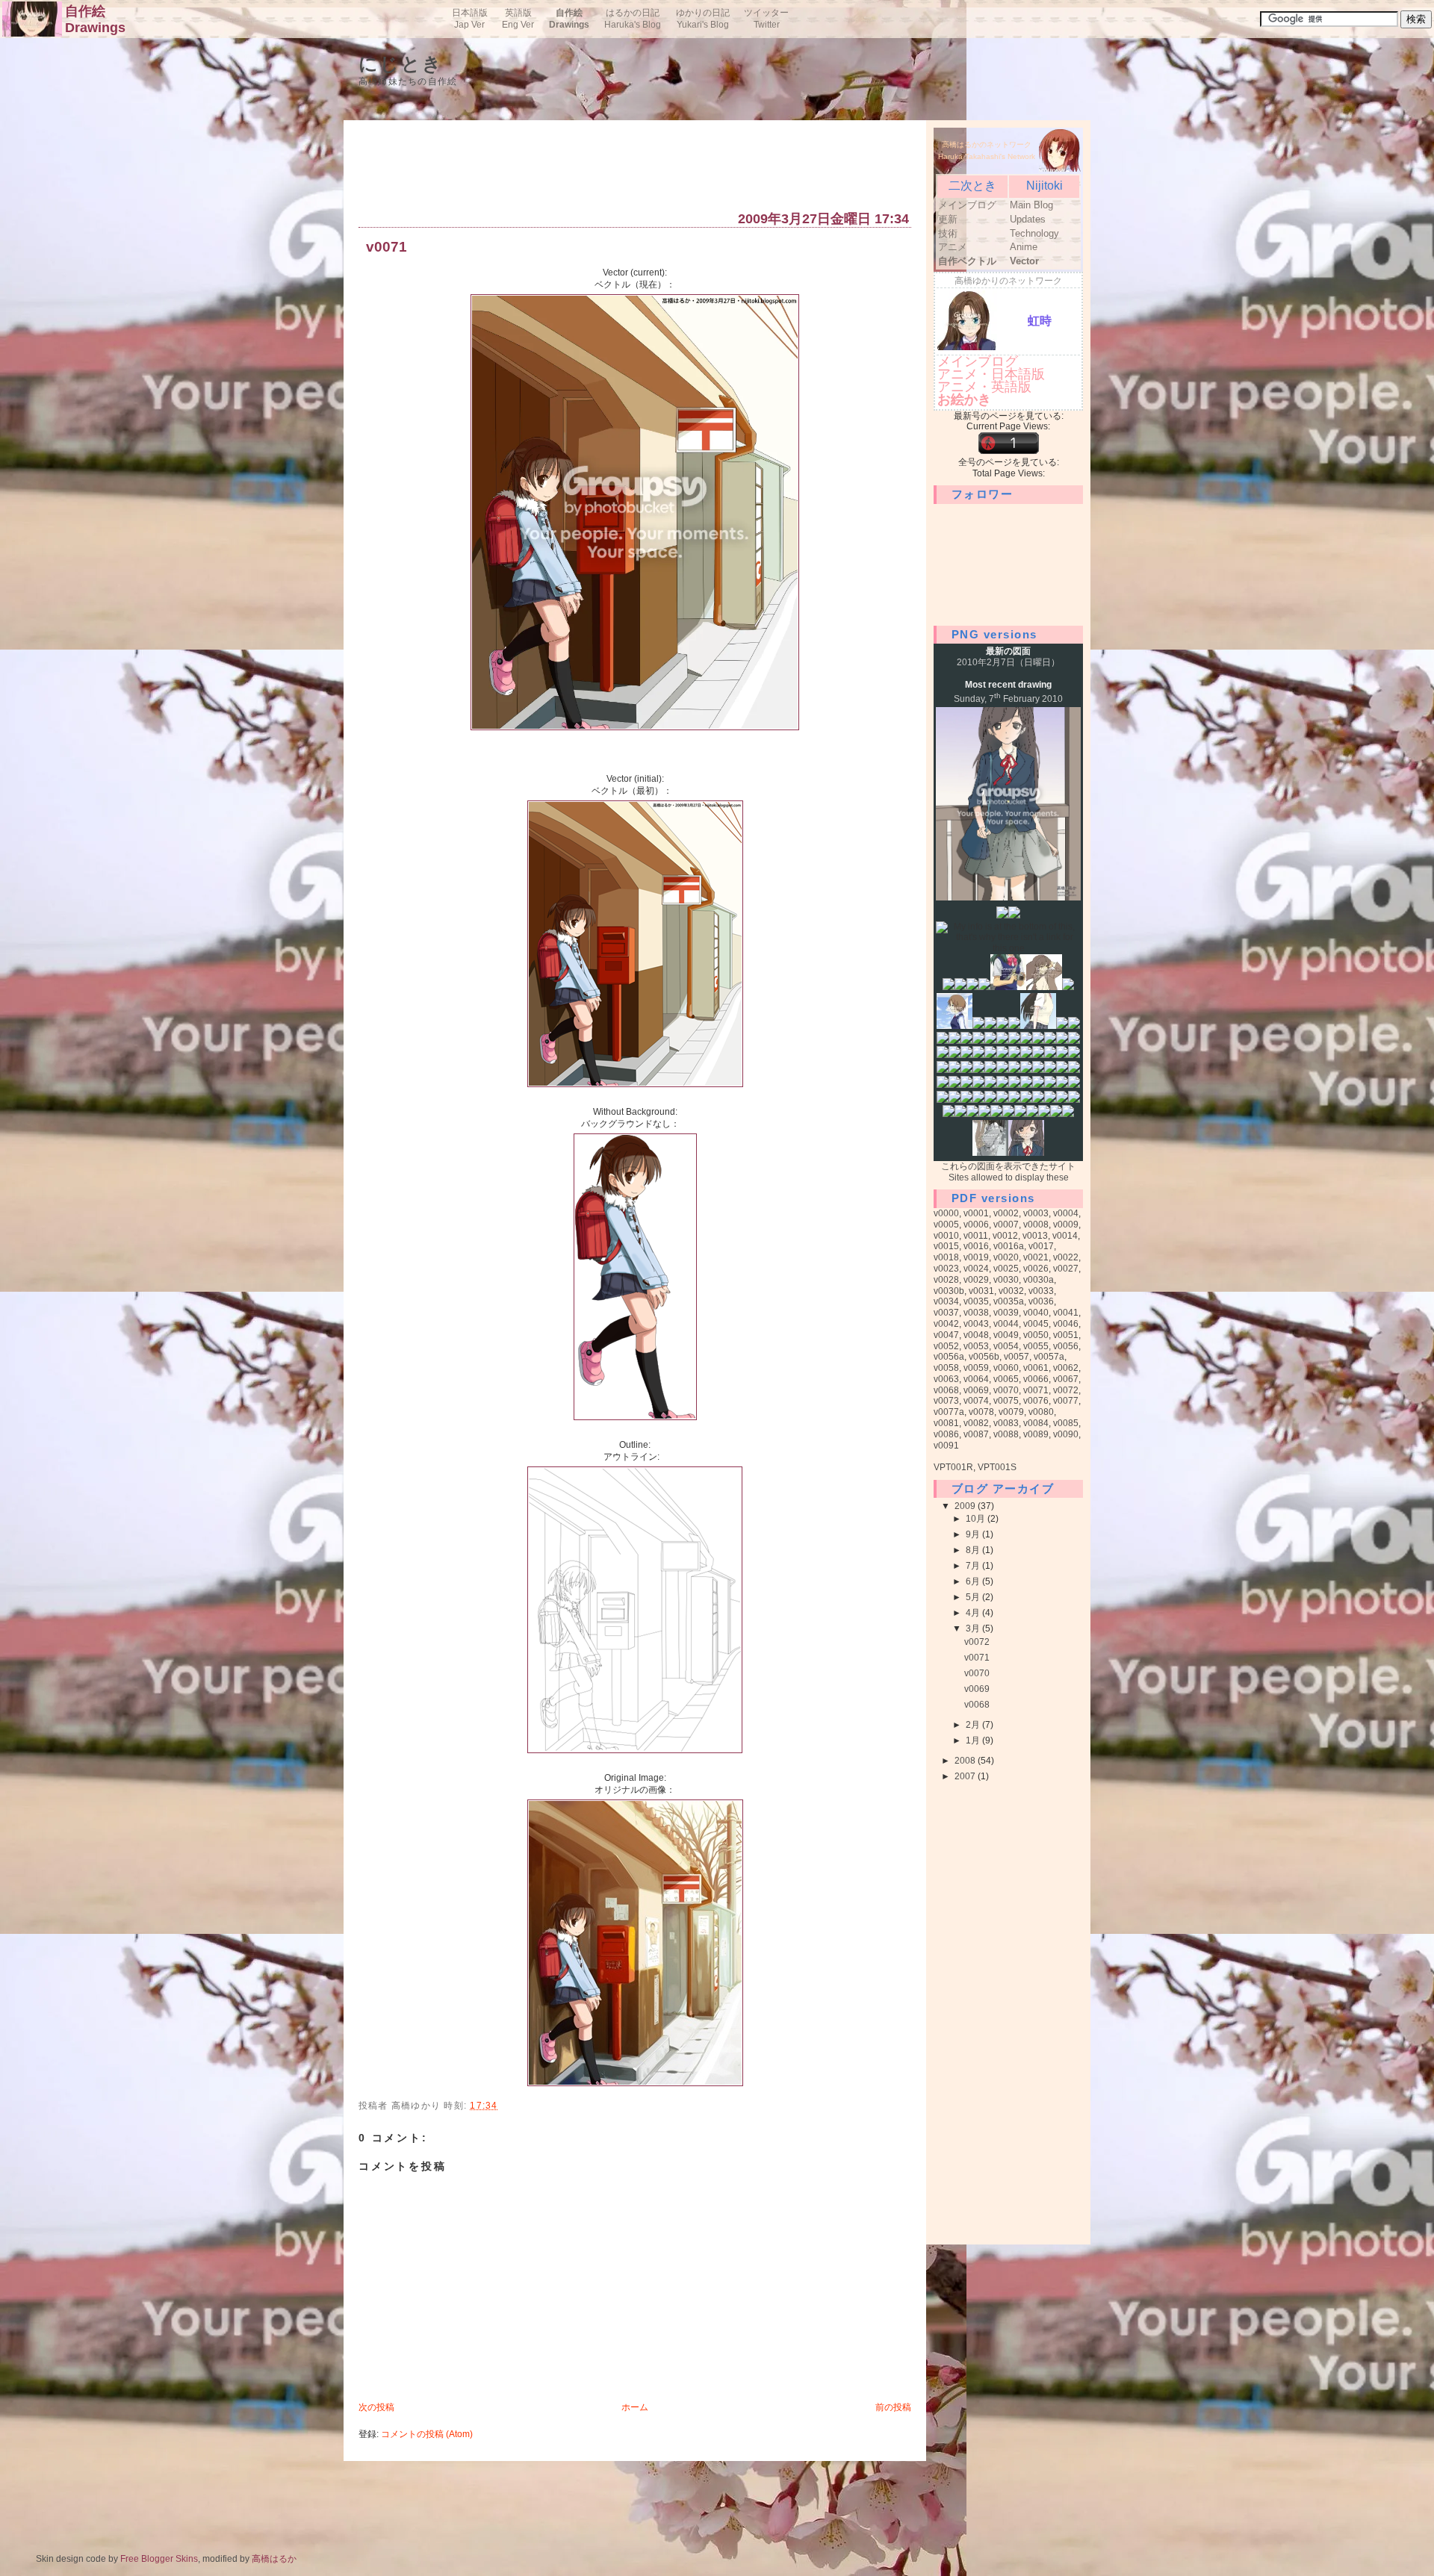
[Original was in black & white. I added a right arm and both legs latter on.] (990, 1041)
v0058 (946, 1368)
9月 (974, 1534)
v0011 (976, 1236)
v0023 (946, 1269)
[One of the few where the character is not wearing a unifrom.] (966, 1070)
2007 (966, 1776)
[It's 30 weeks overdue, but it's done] (1014, 1026)
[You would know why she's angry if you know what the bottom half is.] (1074, 1026)
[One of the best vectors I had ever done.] (1038, 1041)
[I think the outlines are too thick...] (943, 1070)
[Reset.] (943, 1100)
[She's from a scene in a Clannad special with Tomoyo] (978, 1026)
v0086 (946, 1434)
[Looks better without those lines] (1014, 915)
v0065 (1006, 1379)
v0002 (1006, 1213)
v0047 (946, 1335)
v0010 (946, 1236)
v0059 (976, 1368)
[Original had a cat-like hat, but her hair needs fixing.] (966, 1055)
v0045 (1036, 1324)
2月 (974, 1725)
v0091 (946, 1446)
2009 (966, 1506)
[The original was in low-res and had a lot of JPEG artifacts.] (1050, 1041)
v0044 (1006, 1324)
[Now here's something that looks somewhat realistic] (990, 1153)
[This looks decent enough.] (1020, 1114)
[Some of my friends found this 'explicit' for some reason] (943, 1041)
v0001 (976, 1213)
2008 (966, 1761)
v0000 (946, 1213)
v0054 (1006, 1346)
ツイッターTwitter (766, 19)
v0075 (1006, 1401)
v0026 (1036, 1269)
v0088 (1006, 1434)
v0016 (976, 1246)
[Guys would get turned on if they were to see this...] (955, 1055)
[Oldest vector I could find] (1008, 987)
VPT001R (953, 1467)
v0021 (1036, 1257)
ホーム (635, 2407)
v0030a (1039, 1280)
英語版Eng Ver (518, 19)
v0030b (949, 1291)
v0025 (1006, 1269)
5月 (974, 1597)
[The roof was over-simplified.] (1038, 1085)
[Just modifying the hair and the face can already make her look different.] (1050, 1100)
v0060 (1006, 1368)
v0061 (1036, 1368)
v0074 (976, 1401)
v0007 (1006, 1225)
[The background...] (984, 1114)
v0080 (1041, 1412)
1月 (974, 1740)
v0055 (1036, 1346)
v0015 (946, 1246)
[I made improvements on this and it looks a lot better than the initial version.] (1038, 1026)
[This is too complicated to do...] (990, 1085)
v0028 (946, 1280)
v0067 (1066, 1379)
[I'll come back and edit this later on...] (949, 1114)
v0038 (976, 1313)
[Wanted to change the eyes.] (1032, 1114)
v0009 (1066, 1225)
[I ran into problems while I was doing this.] (943, 1085)
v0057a (1049, 1357)
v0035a (1009, 1301)
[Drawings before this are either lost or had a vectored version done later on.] (1002, 915)
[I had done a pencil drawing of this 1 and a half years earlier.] (1014, 1041)
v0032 (1011, 1291)
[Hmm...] (1062, 1085)
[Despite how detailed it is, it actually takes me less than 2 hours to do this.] (1074, 1100)
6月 (974, 1581)
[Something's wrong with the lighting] (1002, 1026)
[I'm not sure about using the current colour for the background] (1050, 1085)
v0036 (1041, 1301)
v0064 (976, 1379)
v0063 (946, 1379)
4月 (974, 1613)
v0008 (1036, 1225)
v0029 (976, 1280)
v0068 (946, 1390)
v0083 (1006, 1423)
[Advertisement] (630, 169)
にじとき (401, 64)
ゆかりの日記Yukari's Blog (703, 19)
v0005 (946, 1225)
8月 (974, 1550)
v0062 (1066, 1368)
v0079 (1011, 1412)
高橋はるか (274, 2559)
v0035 (976, 1301)
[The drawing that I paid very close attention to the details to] (949, 987)
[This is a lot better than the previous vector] (1014, 1100)
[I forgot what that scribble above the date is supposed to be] (984, 987)
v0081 (946, 1423)
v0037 (946, 1313)
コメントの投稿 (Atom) (427, 2434)
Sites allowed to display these (1009, 1177)
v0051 (1066, 1335)
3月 (974, 1628)
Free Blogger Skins (159, 2559)
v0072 (1066, 1390)
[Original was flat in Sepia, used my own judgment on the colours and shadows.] (1014, 1085)
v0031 (981, 1291)
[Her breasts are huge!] (990, 1026)
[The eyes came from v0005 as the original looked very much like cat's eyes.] (1050, 1055)
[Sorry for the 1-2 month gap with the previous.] (1026, 1153)
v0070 (1006, 1390)
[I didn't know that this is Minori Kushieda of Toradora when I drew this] (960, 987)
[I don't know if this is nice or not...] (1068, 1114)
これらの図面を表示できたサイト (1008, 1166)
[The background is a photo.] (955, 1085)
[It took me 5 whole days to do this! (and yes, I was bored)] (1026, 1070)
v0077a (949, 1412)
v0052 (946, 1346)
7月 (974, 1566)
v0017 (1041, 1246)
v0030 (1006, 1280)
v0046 (1066, 1324)
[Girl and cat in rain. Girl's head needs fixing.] (1002, 1055)
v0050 (1036, 1335)
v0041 (1066, 1313)
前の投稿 (893, 2407)
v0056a (949, 1357)
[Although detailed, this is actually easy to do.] (1056, 1114)
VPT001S (997, 1467)
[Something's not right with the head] (1068, 987)
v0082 (976, 1423)
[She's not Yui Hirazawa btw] (1062, 1100)
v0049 (1006, 1335)
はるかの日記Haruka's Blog (633, 19)
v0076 (1036, 1401)
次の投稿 (376, 2407)
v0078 (981, 1412)
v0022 (1066, 1257)
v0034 (946, 1301)
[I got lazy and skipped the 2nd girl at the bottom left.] (1014, 1070)
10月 (977, 1519)
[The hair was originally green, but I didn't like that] (978, 1041)
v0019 (976, 1257)
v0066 (1036, 1379)
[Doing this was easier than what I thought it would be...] (966, 1100)
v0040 (1036, 1313)
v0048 (976, 1335)
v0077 (1066, 1401)
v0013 (1035, 1236)
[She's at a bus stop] (978, 1055)
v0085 (1066, 1423)
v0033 (1041, 1291)
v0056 (1066, 1346)
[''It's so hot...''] (966, 1085)
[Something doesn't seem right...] (972, 1114)
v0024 (976, 1269)
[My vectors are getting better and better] (1038, 1100)
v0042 (946, 1324)
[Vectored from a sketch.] (1002, 1100)
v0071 (387, 248)
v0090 (1066, 1434)
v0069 (976, 1390)
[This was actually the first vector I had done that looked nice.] (955, 1026)
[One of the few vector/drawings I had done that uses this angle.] (1038, 1055)
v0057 (1016, 1357)
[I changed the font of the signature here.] (990, 1070)
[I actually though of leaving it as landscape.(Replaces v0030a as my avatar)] (960, 1114)
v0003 (1036, 1213)
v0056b (984, 1357)
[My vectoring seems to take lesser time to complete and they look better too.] (1014, 1055)
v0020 (1006, 1257)
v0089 (1036, 1434)
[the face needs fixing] (955, 1041)
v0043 (976, 1324)
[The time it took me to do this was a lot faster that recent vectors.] (978, 1085)
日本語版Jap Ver (470, 19)
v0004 (1066, 1213)
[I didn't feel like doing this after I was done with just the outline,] (990, 1100)
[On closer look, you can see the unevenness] (972, 987)
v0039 (1006, 1313)
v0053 (976, 1346)
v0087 (976, 1434)
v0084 (1036, 1423)
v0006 (976, 1225)
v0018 (946, 1257)
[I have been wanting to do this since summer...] (1002, 1070)
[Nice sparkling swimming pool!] (1026, 1085)
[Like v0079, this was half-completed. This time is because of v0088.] (1044, 1114)
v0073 (946, 1401)
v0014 (1065, 1236)
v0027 (1066, 1269)
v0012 (1005, 1236)
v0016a (1009, 1246)
